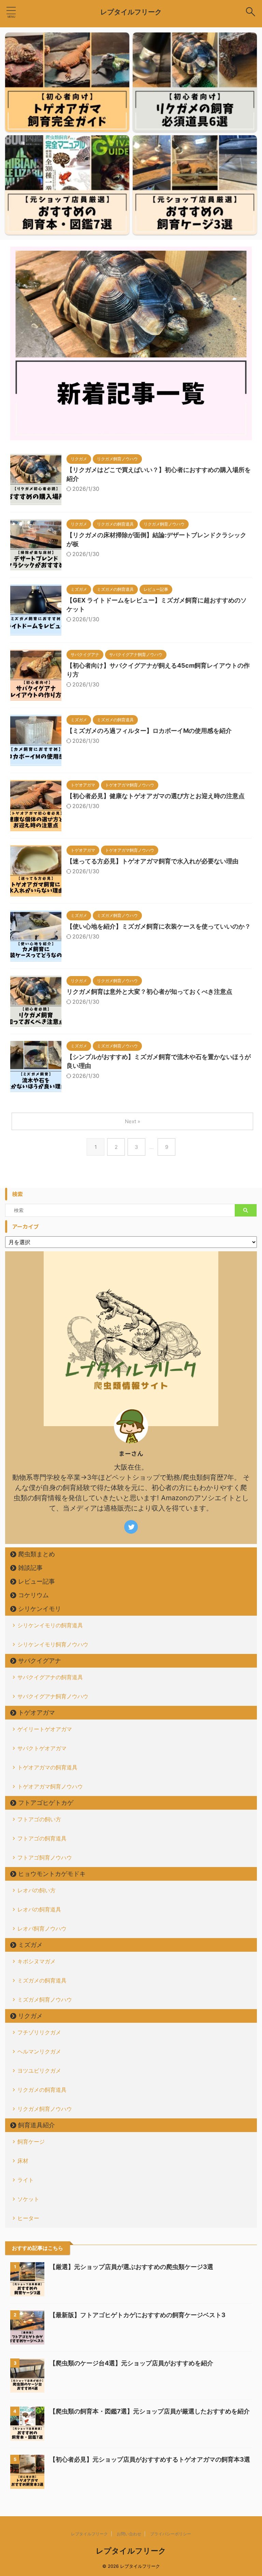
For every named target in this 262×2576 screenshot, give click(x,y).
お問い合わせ (129, 2534)
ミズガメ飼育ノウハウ (45, 2000)
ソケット (28, 2199)
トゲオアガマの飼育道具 (47, 1767)
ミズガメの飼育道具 (42, 1980)
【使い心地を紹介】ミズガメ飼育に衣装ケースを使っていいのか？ (159, 926)
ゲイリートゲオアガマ (45, 1729)
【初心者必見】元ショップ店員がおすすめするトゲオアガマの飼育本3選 (150, 2459)
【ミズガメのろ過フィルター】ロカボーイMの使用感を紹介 (149, 731)
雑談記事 (30, 1568)
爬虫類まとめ (37, 1554)
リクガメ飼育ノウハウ (45, 2109)
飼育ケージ (31, 2142)
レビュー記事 (37, 1581)
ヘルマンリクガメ (39, 2051)
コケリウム (33, 1595)
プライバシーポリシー (171, 2534)
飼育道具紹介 (37, 2125)
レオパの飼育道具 (39, 1909)
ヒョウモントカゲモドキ (52, 1874)
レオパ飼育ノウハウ (42, 1928)
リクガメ (30, 2016)
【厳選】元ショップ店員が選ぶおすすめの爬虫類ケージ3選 (131, 2267)
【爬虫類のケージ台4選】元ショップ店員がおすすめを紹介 (131, 2363)
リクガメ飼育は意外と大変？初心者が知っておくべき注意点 (149, 992)
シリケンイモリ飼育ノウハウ (53, 1644)
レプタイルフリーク (131, 12)
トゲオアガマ (37, 1712)
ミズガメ (30, 1945)
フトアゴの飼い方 (39, 1819)
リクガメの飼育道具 (42, 2090)
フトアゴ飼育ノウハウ (45, 1857)
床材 (23, 2161)
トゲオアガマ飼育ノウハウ (50, 1786)
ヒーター (28, 2218)
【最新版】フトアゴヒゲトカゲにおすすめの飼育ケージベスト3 (137, 2315)
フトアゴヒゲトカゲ (46, 1803)
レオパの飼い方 (37, 1890)
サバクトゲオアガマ (42, 1748)
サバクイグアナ (40, 1661)
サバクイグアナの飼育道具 (50, 1677)
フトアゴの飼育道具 (42, 1838)
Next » (133, 1121)
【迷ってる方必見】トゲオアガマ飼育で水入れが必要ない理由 (152, 861)
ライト (26, 2180)
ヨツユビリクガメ (39, 2071)
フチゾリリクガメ (39, 2032)
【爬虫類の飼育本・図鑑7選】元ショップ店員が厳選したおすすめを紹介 (150, 2411)
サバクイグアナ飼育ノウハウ (53, 1696)
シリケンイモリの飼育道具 (50, 1625)
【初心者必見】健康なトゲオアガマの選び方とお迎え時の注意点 (156, 796)
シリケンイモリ (40, 1609)
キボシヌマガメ (37, 1961)
